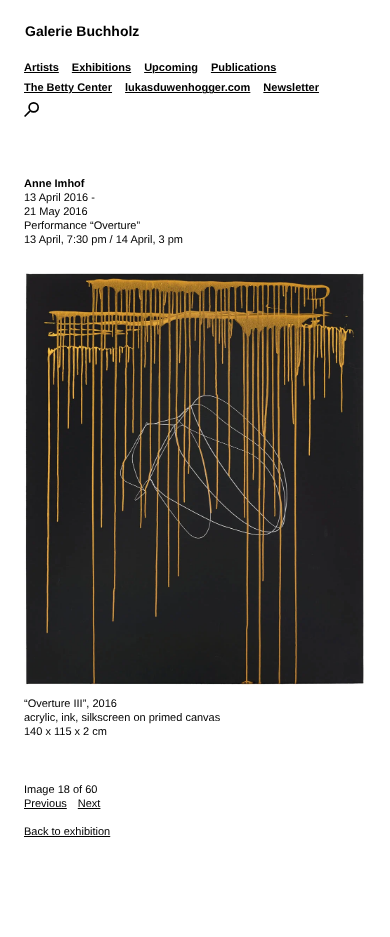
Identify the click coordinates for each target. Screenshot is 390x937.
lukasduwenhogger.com (187, 88)
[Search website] (31, 113)
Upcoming (171, 68)
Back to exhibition (67, 832)
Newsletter (291, 88)
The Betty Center (68, 88)
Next (89, 804)
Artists (41, 68)
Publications (243, 68)
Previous (45, 804)
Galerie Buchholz (82, 31)
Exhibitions (101, 68)
